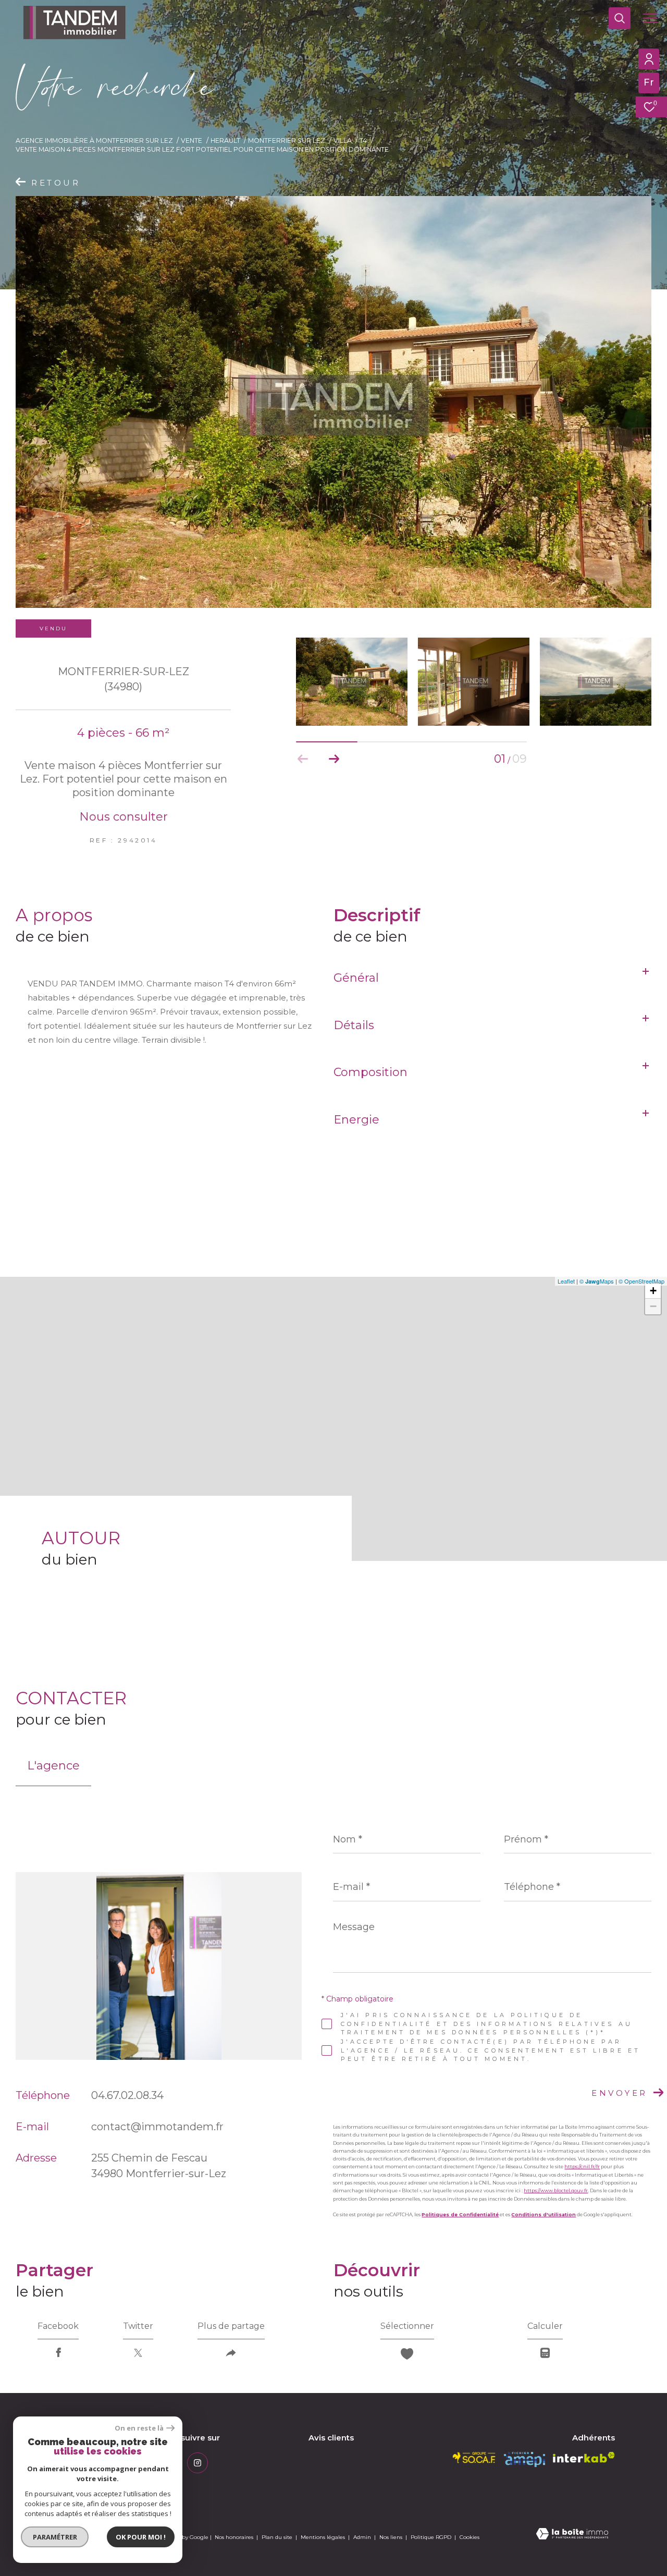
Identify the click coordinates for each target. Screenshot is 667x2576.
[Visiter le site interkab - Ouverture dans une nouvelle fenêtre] (584, 2457)
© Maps (597, 1281)
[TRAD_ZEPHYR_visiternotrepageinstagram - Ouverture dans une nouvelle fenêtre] (197, 2463)
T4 (363, 141)
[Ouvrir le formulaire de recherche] (620, 18)
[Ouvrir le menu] (650, 18)
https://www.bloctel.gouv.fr (556, 2190)
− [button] (653, 1306)
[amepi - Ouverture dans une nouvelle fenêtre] (524, 2459)
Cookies (470, 2537)
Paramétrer (55, 2537)
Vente (192, 141)
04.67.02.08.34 (127, 2095)
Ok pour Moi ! (141, 2537)
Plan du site (278, 2537)
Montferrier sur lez (287, 141)
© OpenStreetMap (641, 1281)
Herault (225, 141)
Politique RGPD (431, 2537)
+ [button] (653, 1291)
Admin (363, 2537)
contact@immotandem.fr (157, 2127)
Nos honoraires (234, 2537)
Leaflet (566, 1281)
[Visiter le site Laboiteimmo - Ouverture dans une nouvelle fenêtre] (572, 2535)
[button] (334, 759)
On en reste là (139, 2428)
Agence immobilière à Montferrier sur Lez (94, 141)
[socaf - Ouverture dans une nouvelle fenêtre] (474, 2458)
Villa (343, 141)
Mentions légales (324, 2537)
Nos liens (392, 2537)
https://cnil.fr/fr (582, 2166)
